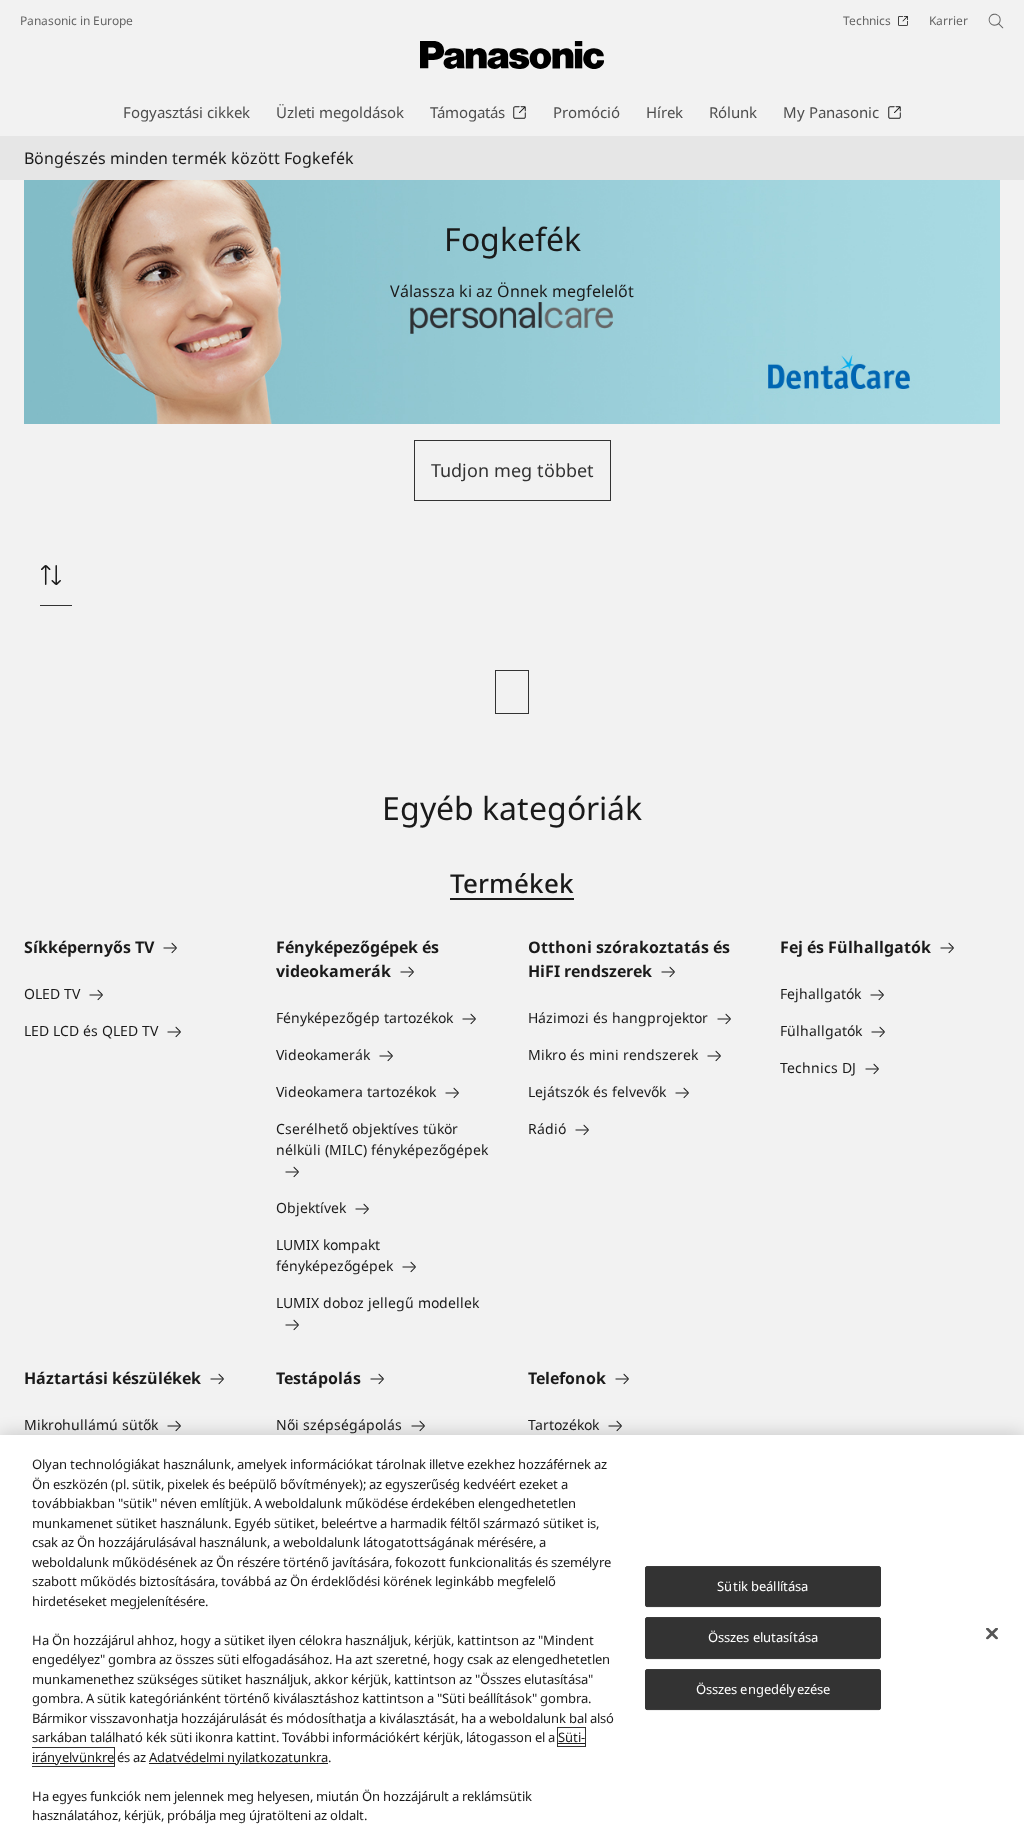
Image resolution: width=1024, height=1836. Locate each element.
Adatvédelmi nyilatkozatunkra (238, 1757)
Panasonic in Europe (76, 20)
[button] (512, 470)
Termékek (512, 883)
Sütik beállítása (762, 1586)
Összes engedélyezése (763, 1689)
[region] (512, 1635)
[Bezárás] (992, 1633)
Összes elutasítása (763, 1637)
